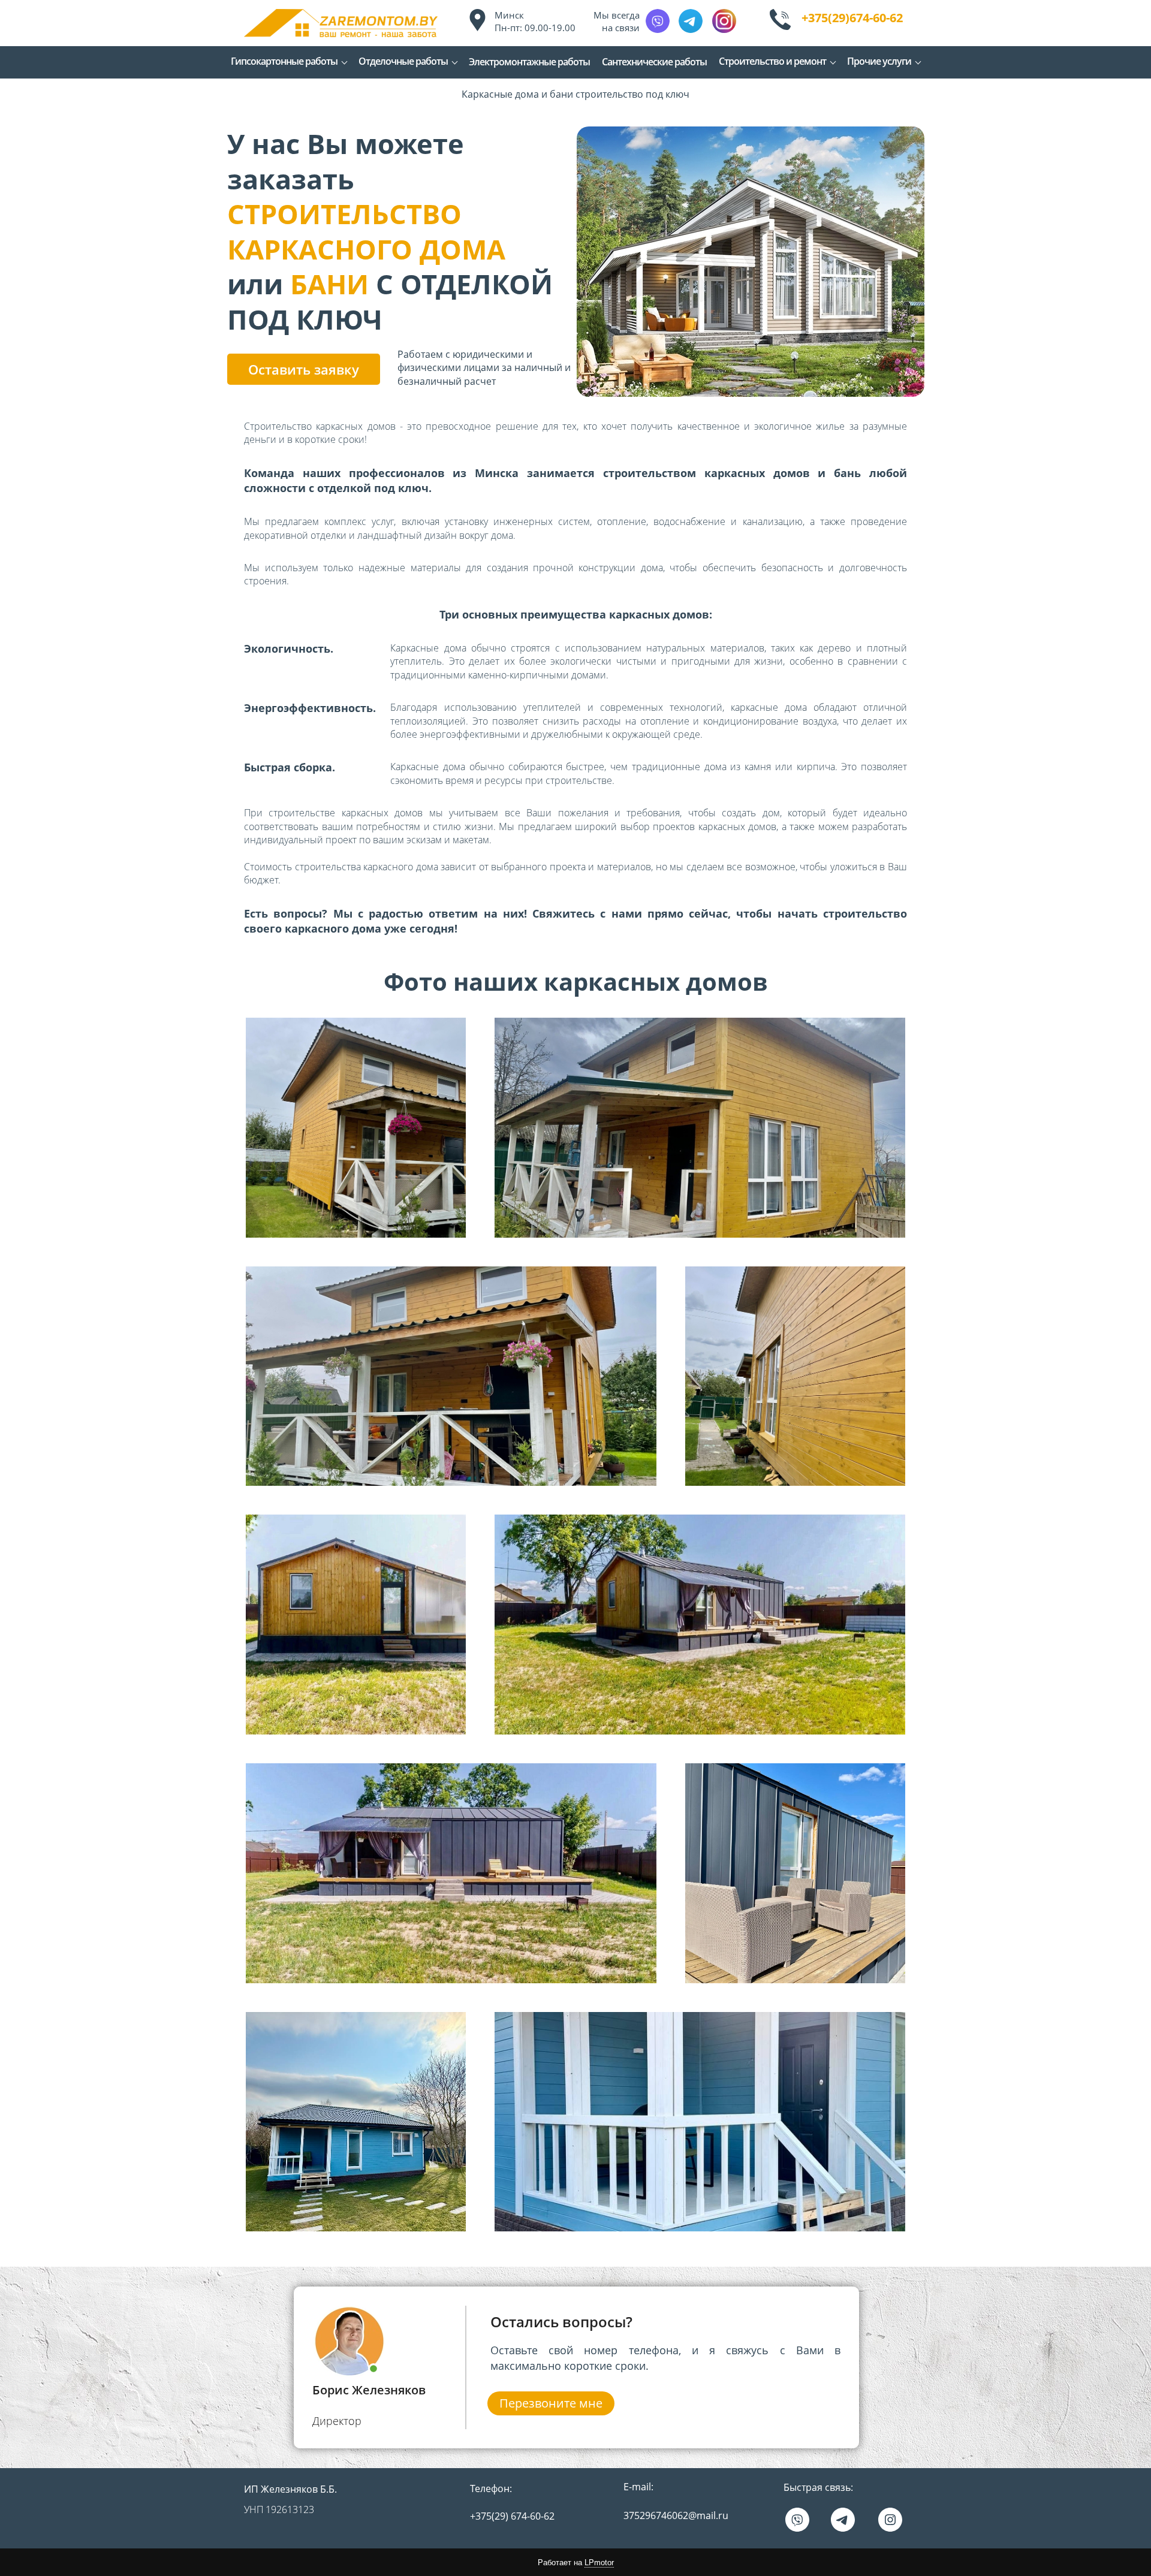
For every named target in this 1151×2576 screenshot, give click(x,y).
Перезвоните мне (551, 2403)
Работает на (576, 2563)
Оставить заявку (304, 369)
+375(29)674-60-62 (852, 18)
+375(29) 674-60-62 (512, 2516)
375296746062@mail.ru (676, 2515)
